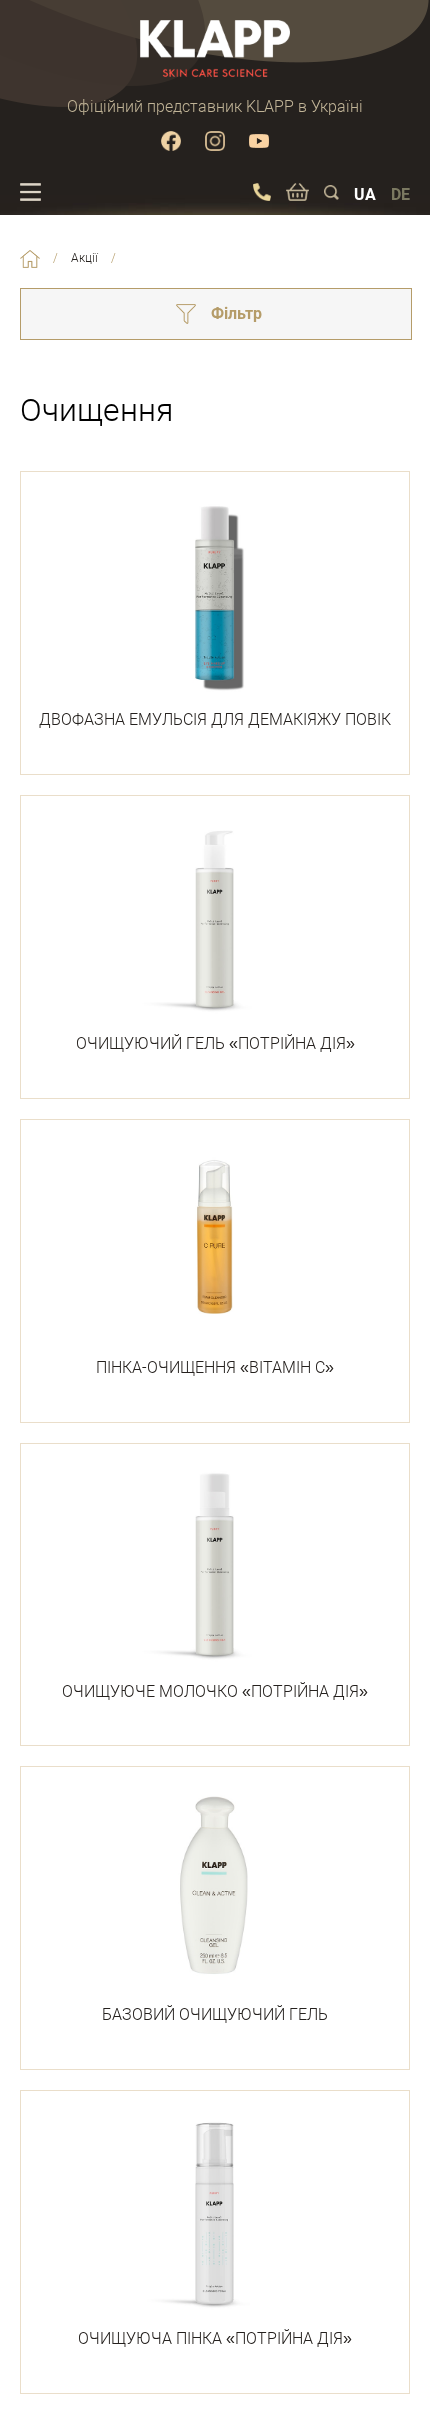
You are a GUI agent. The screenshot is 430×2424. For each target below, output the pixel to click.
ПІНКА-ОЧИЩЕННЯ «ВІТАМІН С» (215, 1367)
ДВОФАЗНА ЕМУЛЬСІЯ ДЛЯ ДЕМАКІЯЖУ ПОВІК (215, 719)
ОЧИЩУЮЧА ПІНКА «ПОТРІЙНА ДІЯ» (215, 2338)
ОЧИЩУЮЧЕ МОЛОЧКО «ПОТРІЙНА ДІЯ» (215, 1691)
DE (400, 194)
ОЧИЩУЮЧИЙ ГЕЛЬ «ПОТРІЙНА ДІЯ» (215, 1043)
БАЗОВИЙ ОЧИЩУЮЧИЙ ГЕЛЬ (215, 2014)
